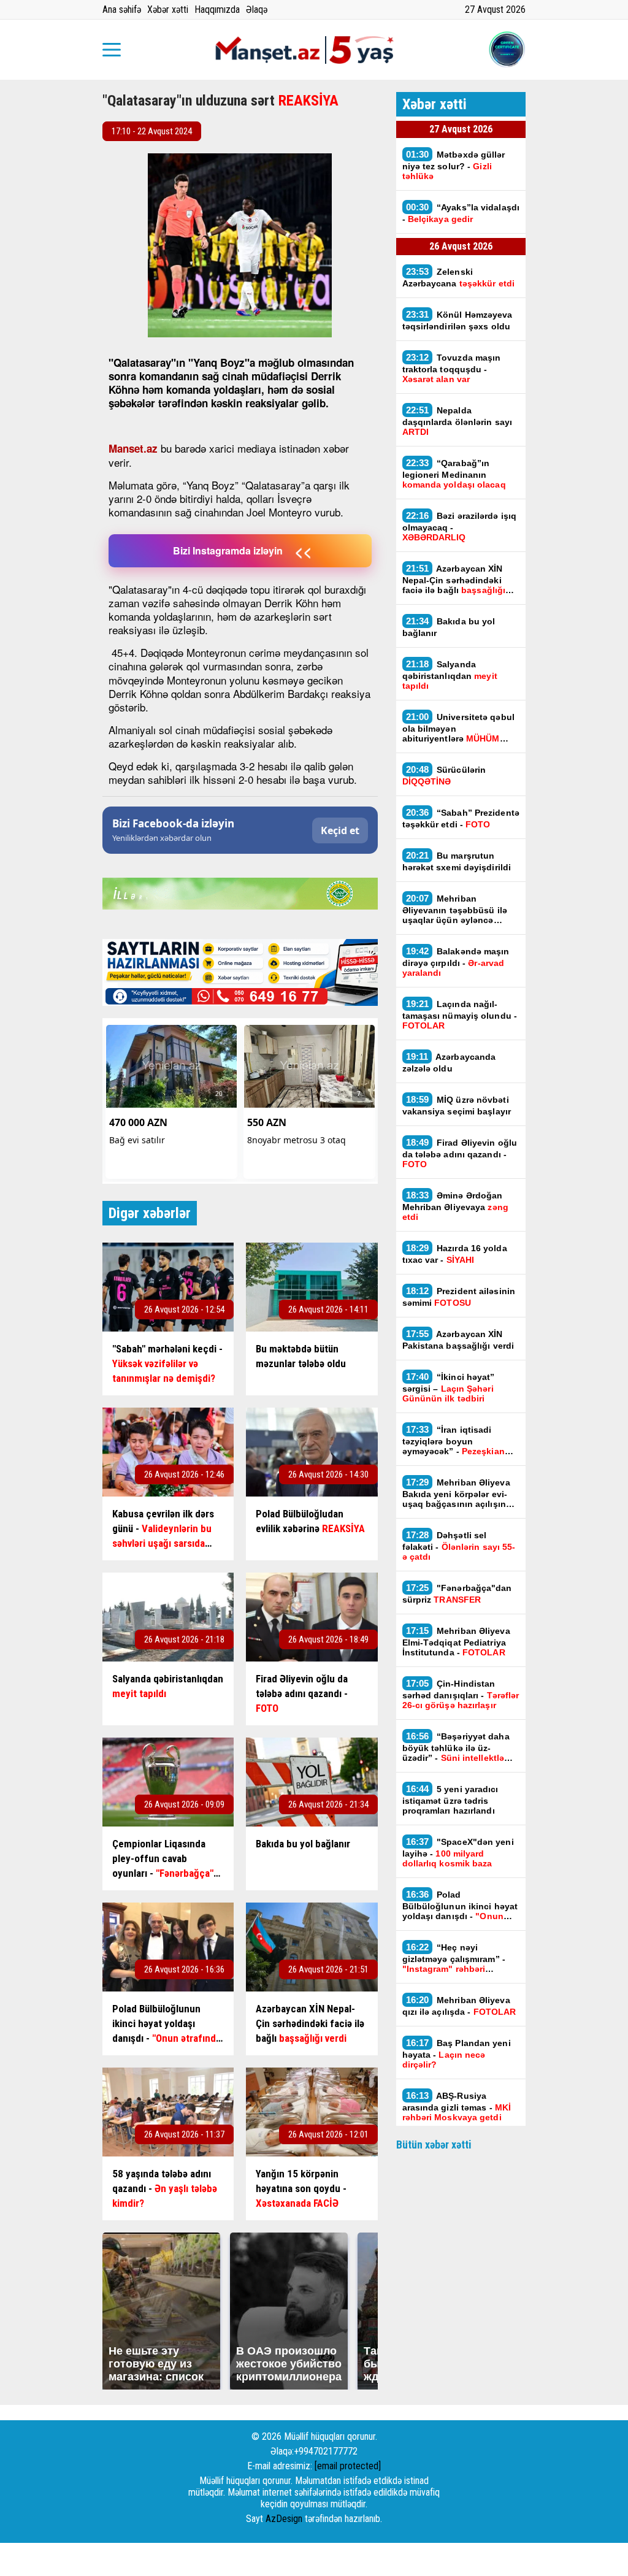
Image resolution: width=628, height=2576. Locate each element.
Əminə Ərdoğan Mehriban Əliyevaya (455, 1206)
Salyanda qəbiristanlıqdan (450, 675)
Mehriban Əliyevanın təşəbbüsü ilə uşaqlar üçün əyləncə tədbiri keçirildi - (460, 909)
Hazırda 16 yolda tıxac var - (455, 1254)
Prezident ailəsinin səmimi (459, 1297)
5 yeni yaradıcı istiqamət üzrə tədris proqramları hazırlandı (450, 1800)
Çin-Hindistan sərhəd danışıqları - (461, 1694)
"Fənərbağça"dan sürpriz (457, 1593)
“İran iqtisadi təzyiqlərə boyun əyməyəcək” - (454, 1440)
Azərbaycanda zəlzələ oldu (449, 1062)
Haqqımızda (217, 10)
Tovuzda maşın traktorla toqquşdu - (452, 368)
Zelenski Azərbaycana (459, 277)
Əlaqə (257, 10)
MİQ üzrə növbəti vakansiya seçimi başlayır (457, 1105)
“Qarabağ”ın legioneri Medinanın (454, 473)
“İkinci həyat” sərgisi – (449, 1387)
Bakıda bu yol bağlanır (449, 627)
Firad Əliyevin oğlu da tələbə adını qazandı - (460, 1153)
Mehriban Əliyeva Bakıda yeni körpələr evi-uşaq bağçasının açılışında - (460, 1493)
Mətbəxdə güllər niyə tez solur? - (454, 165)
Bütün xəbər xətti (434, 2145)
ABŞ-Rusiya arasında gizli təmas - (457, 2106)
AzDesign (284, 2519)
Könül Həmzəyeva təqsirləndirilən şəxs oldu (458, 320)
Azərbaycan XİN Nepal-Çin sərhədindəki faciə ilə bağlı (454, 579)
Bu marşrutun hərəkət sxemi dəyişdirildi (457, 861)
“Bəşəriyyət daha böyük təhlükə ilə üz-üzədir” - (456, 1747)
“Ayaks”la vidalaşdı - (461, 213)
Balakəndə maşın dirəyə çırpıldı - (456, 962)
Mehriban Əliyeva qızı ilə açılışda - (459, 2006)
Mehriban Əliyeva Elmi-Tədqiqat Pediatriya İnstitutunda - (456, 1641)
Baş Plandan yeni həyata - (457, 2053)
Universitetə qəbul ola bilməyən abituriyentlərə (458, 727)
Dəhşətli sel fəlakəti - (459, 1546)
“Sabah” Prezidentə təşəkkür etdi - (461, 818)
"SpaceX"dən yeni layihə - (458, 1852)
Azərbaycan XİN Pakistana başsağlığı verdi (458, 1340)
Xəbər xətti (168, 10)
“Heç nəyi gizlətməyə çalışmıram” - (454, 1958)
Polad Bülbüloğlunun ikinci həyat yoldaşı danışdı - (460, 1905)
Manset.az (133, 448)
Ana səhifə (122, 10)
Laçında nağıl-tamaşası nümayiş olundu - (460, 1014)
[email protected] (348, 2466)
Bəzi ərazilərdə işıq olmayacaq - (460, 526)
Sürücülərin (444, 775)
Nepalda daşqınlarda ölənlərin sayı (458, 421)
